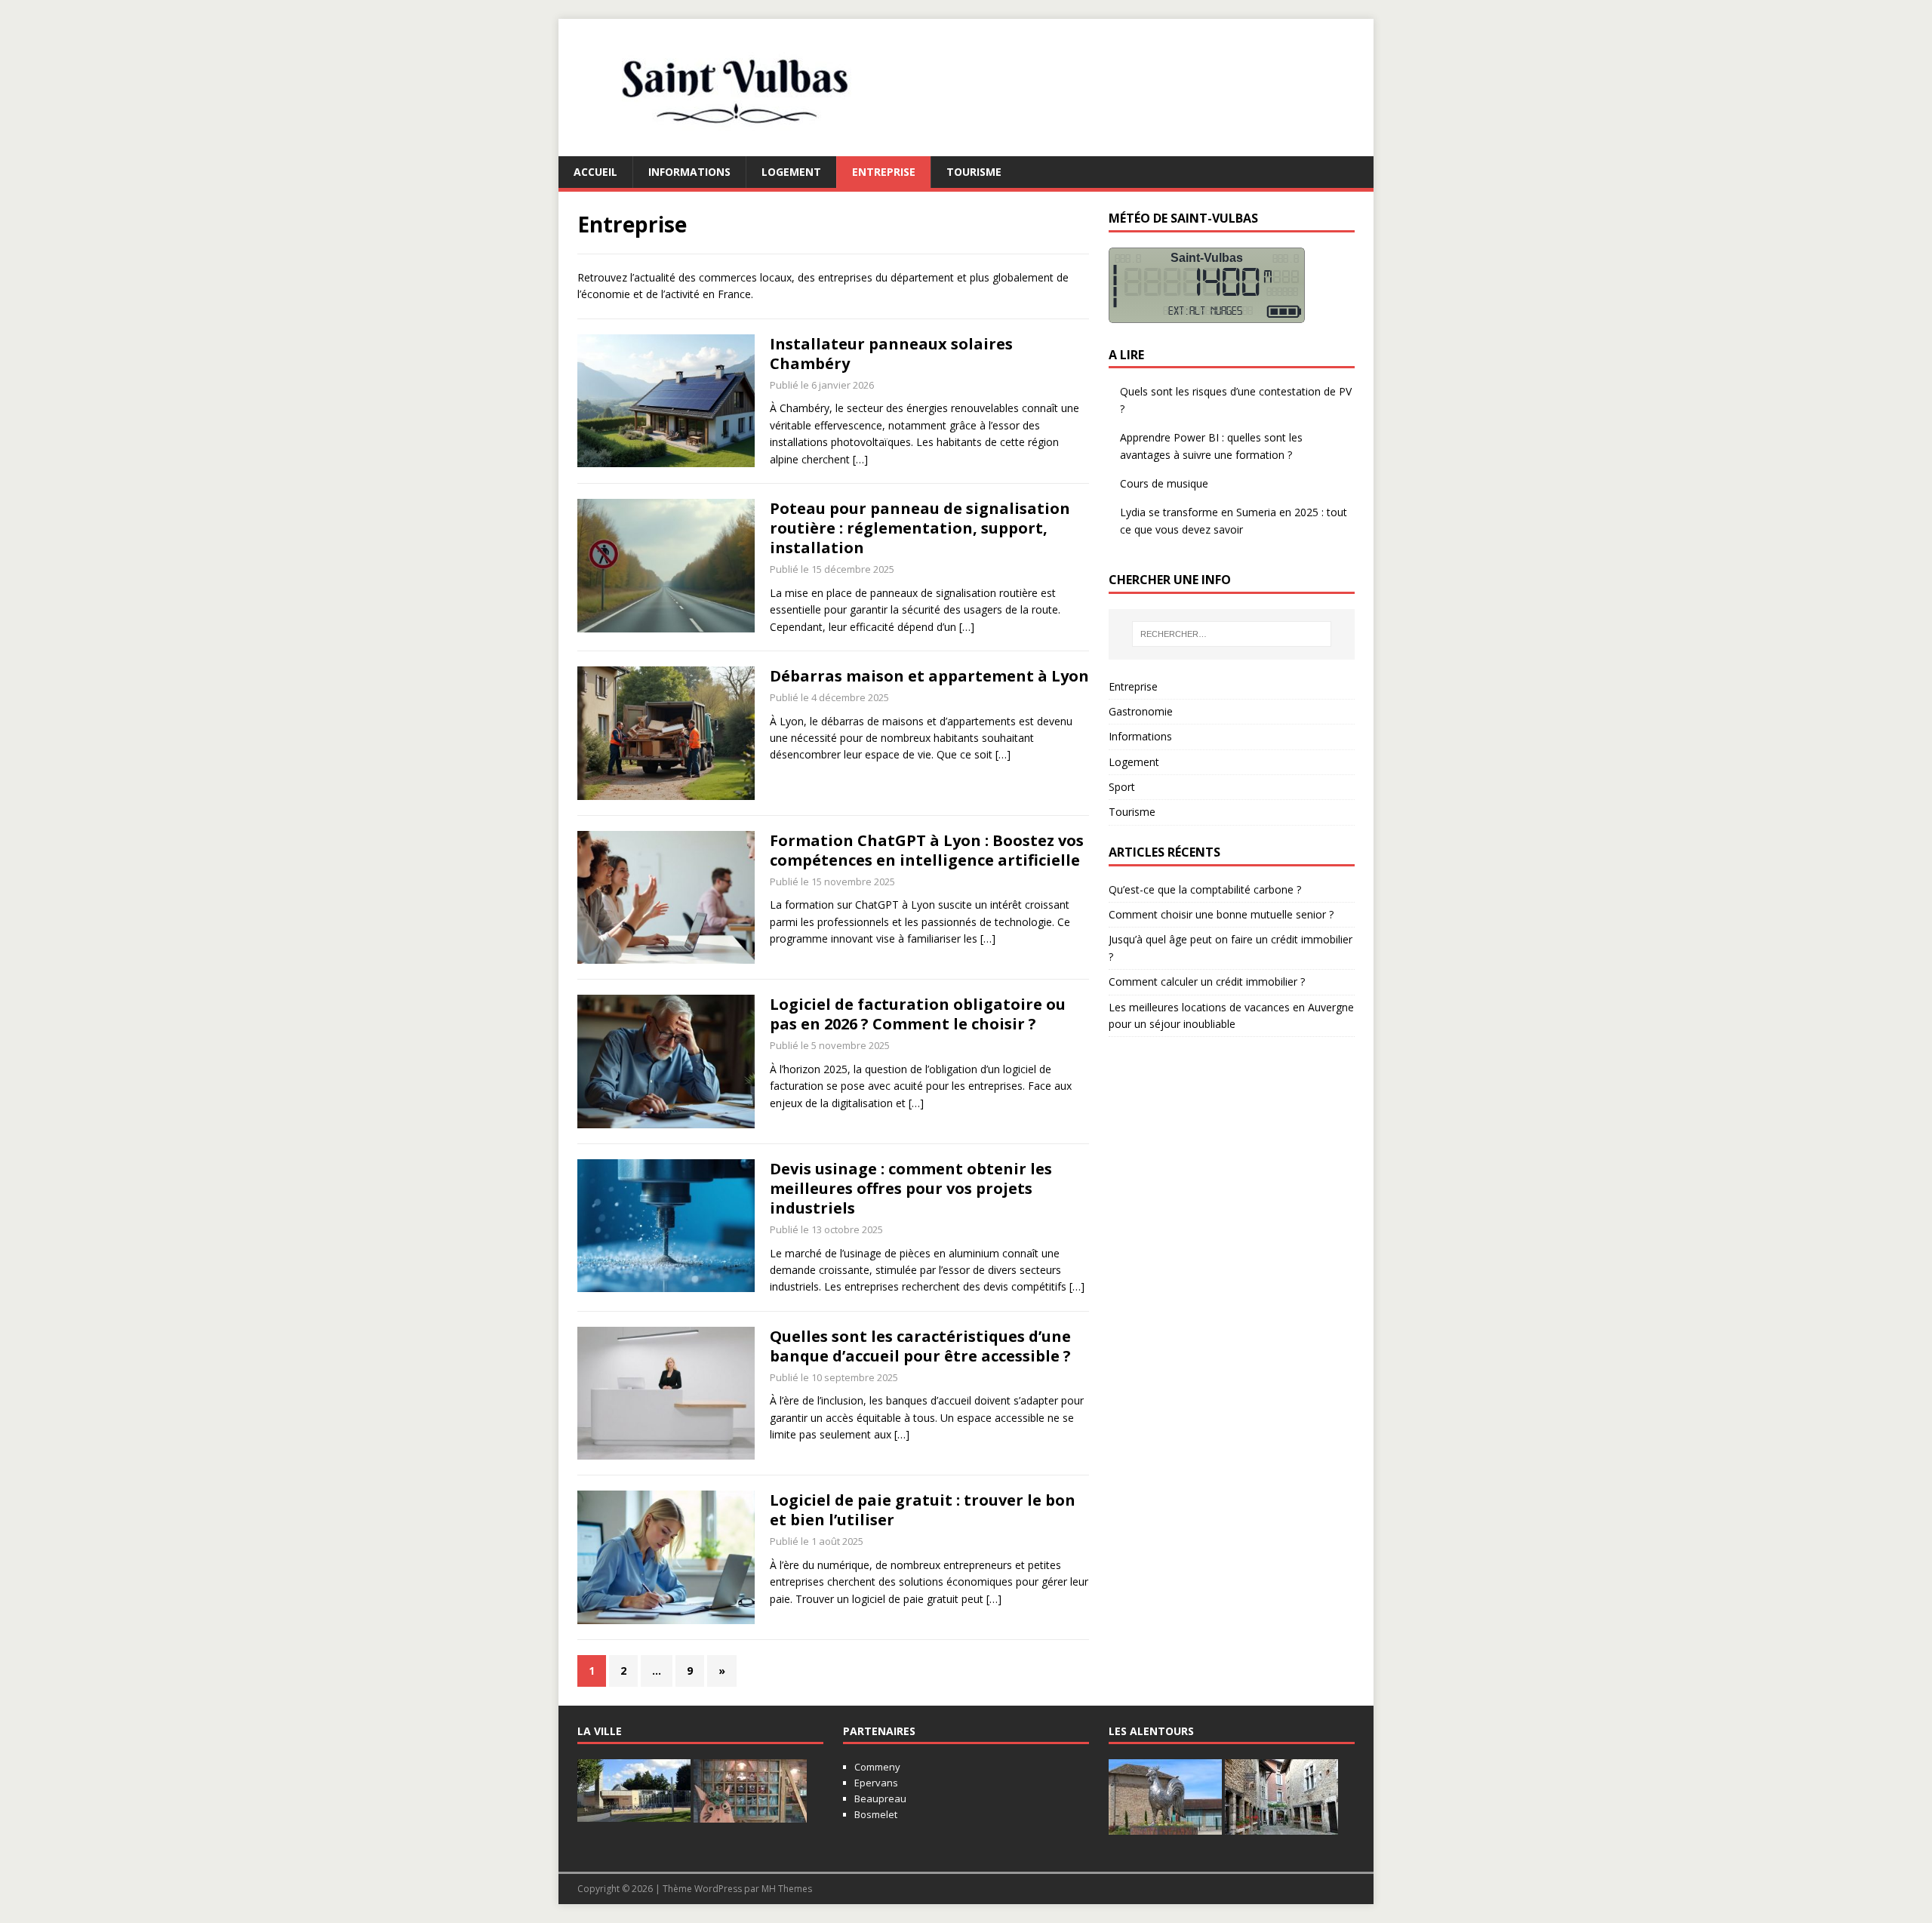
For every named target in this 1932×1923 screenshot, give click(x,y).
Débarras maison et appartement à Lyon (929, 676)
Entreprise (884, 172)
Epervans (876, 1783)
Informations (689, 172)
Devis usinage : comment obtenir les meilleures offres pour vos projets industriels (911, 1188)
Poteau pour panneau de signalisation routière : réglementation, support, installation (920, 528)
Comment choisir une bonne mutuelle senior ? (1221, 914)
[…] (860, 459)
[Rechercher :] (1232, 634)
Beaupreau (880, 1798)
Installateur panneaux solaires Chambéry (891, 354)
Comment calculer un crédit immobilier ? (1207, 981)
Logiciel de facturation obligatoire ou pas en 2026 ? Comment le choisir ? (918, 1014)
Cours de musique (1164, 483)
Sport (1122, 787)
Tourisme (974, 172)
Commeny (877, 1767)
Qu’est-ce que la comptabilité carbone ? (1205, 889)
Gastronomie (1141, 711)
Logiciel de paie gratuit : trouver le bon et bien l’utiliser (923, 1510)
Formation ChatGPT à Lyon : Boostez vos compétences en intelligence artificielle (927, 850)
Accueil (595, 172)
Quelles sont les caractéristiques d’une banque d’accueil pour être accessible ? (920, 1346)
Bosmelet (876, 1814)
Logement (791, 172)
